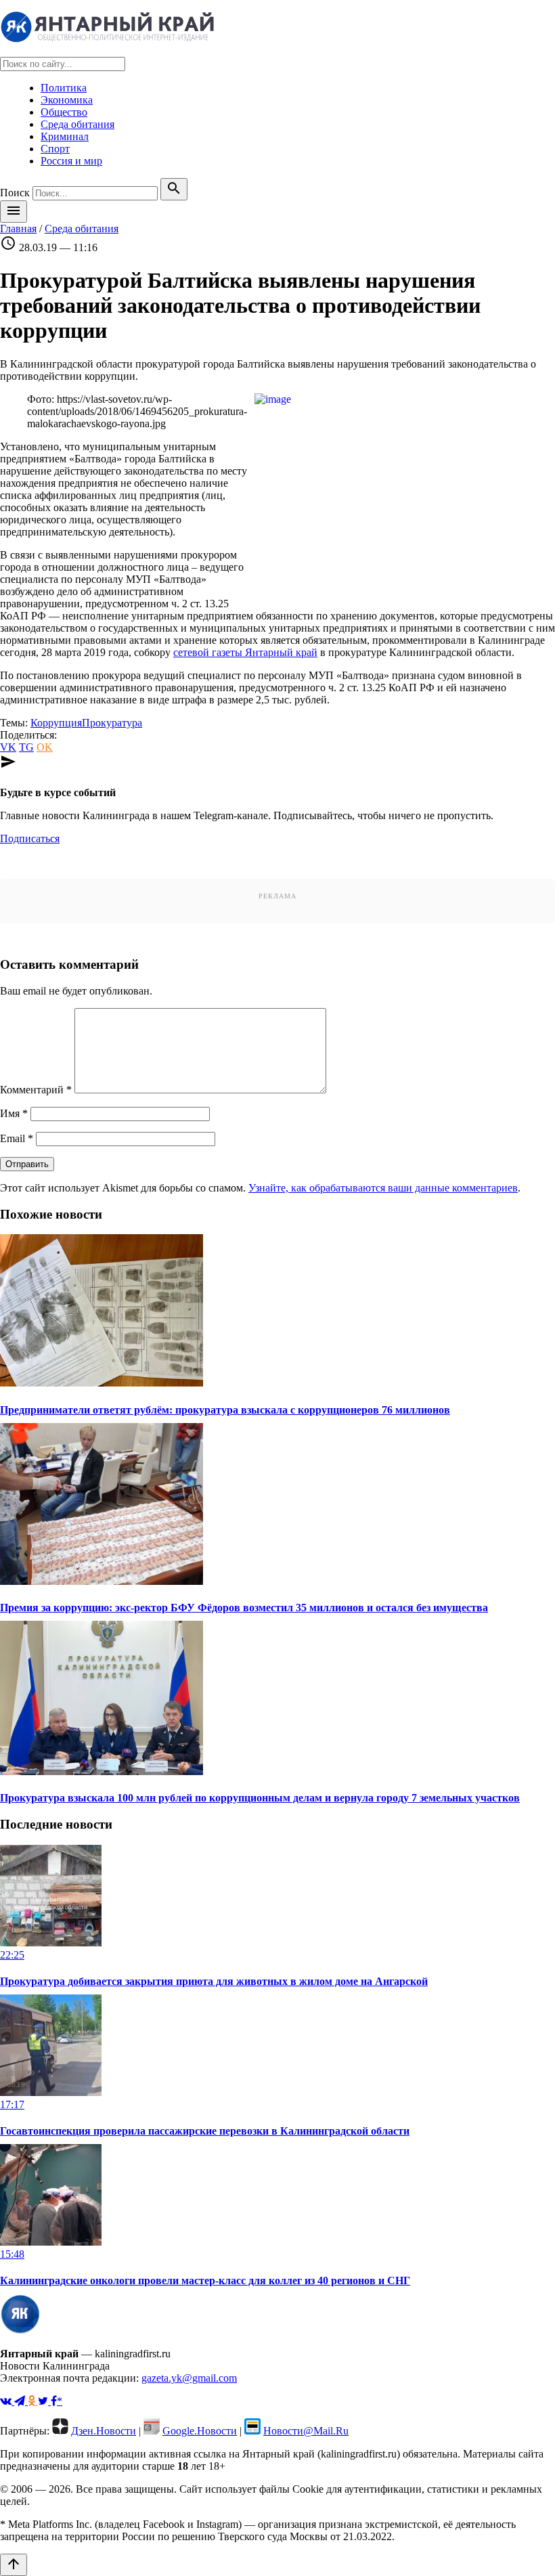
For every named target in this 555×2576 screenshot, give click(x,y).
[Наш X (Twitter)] (44, 2401)
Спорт (55, 149)
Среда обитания (77, 124)
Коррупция (56, 723)
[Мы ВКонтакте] (7, 2401)
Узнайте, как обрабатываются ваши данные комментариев (383, 1188)
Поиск (15, 193)
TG (26, 747)
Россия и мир (71, 161)
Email (17, 1138)
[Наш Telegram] (21, 2401)
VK (8, 747)
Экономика (67, 100)
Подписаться (30, 838)
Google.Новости (200, 2431)
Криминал (65, 136)
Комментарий (36, 1090)
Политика (64, 88)
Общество (64, 112)
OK (45, 747)
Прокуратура (112, 723)
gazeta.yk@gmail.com (189, 2378)
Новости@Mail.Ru (306, 2431)
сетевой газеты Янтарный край (245, 652)
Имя (14, 1113)
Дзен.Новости (104, 2431)
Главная (18, 228)
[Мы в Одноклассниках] (33, 2401)
